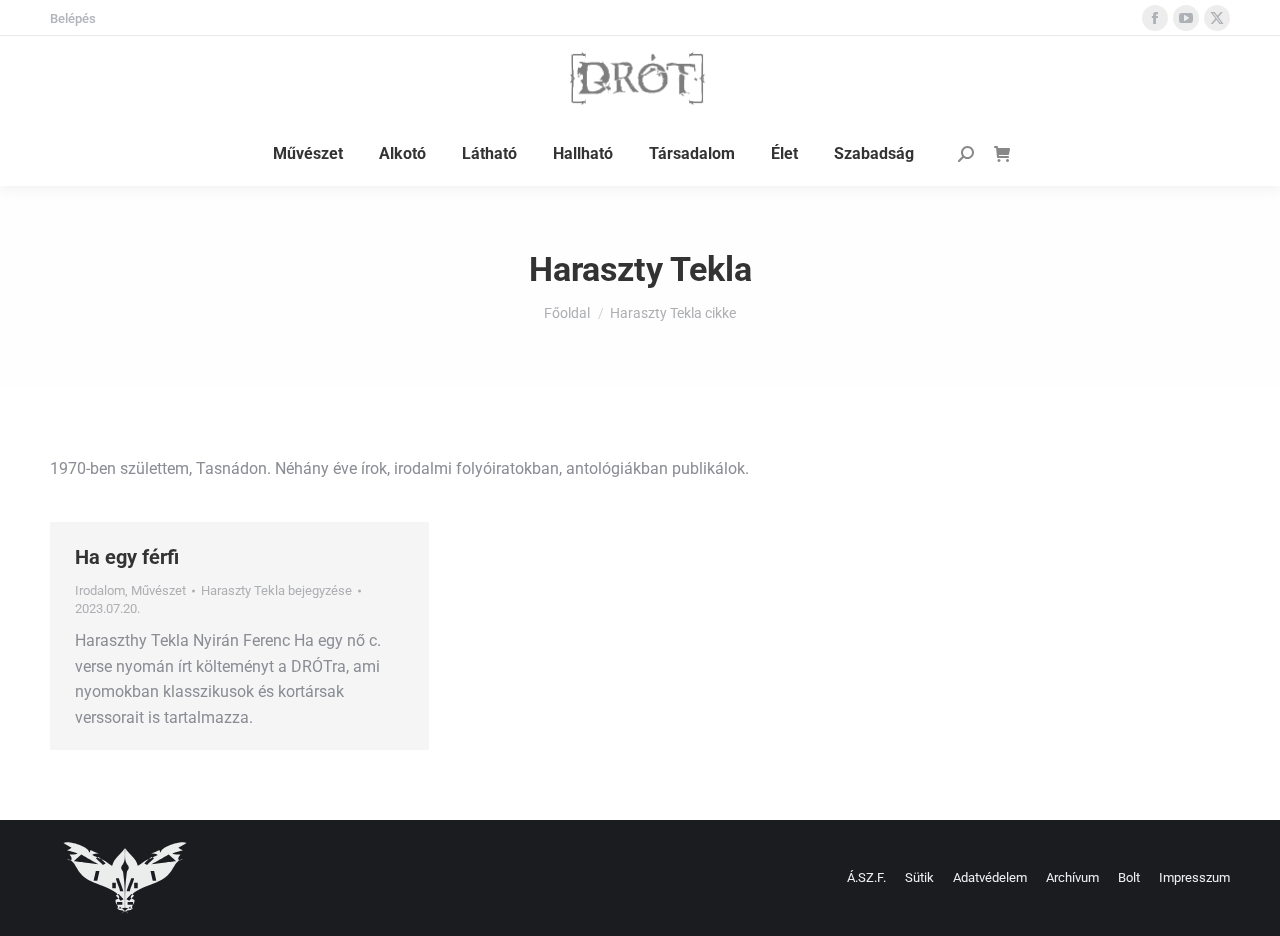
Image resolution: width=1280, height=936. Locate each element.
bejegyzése (276, 590)
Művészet (158, 590)
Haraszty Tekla (640, 269)
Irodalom (100, 590)
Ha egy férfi (127, 557)
